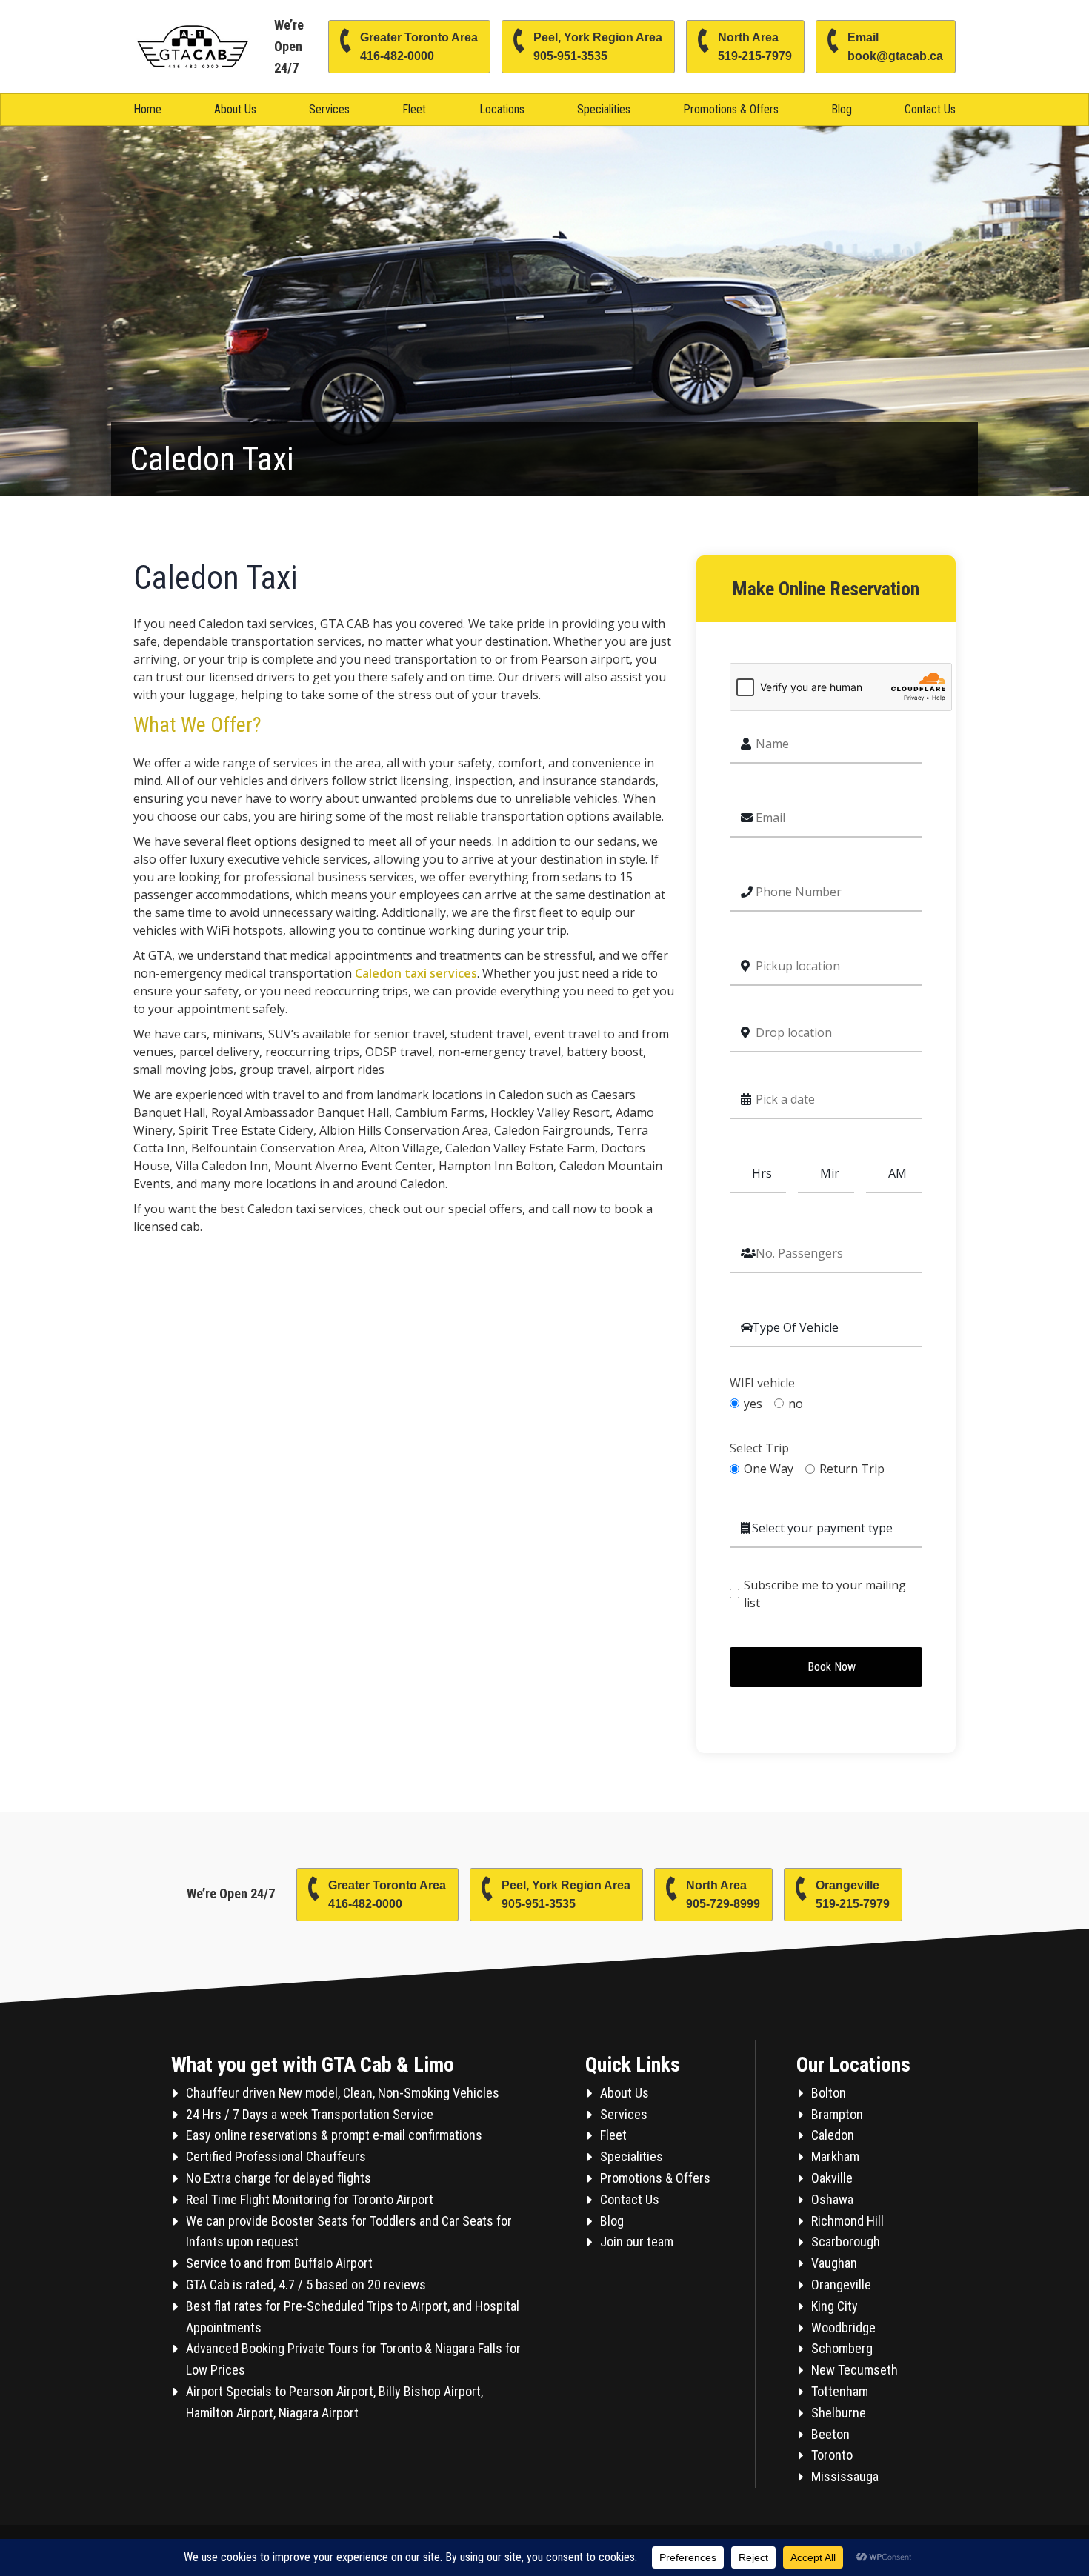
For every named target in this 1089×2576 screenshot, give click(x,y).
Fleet (414, 109)
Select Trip (759, 1448)
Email (895, 47)
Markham (835, 2156)
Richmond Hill (847, 2221)
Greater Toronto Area (419, 47)
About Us (235, 109)
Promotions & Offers (731, 109)
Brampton (837, 2114)
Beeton (830, 2434)
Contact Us (930, 109)
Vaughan (834, 2263)
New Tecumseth (855, 2370)
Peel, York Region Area (598, 47)
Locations (502, 109)
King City (835, 2306)
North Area (755, 47)
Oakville (832, 2178)
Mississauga (845, 2476)
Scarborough (846, 2242)
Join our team (637, 2242)
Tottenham (840, 2391)
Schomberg (842, 2348)
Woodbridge (843, 2328)
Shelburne (839, 2413)
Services (329, 109)
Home (147, 109)
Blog (842, 109)
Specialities (604, 109)
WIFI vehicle (762, 1383)
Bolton (829, 2093)
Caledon (833, 2135)
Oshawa (832, 2199)
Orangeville (853, 1895)
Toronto (832, 2455)
